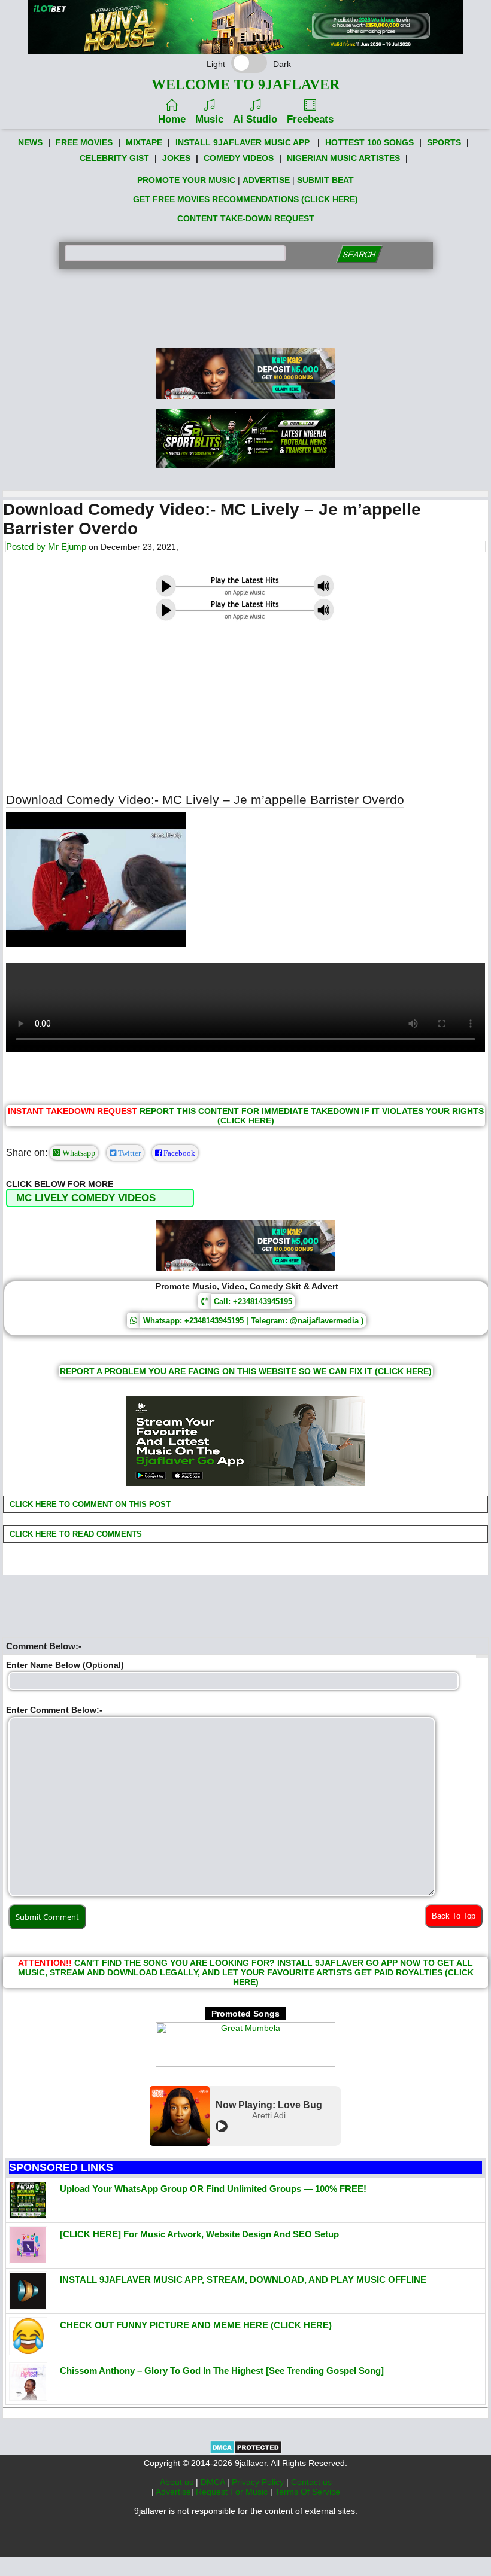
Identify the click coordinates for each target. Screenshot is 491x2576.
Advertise (173, 2492)
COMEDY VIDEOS (239, 158)
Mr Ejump (67, 546)
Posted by (27, 546)
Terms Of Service (307, 2492)
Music (209, 119)
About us (178, 2482)
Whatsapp (78, 1153)
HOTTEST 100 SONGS (369, 142)
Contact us (311, 2482)
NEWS (30, 142)
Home (172, 119)
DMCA (214, 2482)
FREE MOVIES (84, 142)
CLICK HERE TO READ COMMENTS (75, 1534)
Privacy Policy (259, 2482)
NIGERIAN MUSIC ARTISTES (343, 158)
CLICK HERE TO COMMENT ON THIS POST (89, 1504)
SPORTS (444, 142)
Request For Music (233, 2492)
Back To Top (454, 1916)
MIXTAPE (144, 142)
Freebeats (310, 119)
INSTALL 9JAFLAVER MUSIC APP (243, 142)
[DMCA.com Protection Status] (246, 2452)
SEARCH (359, 255)
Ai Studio (255, 119)
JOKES (176, 158)
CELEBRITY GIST (114, 158)
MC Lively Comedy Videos (86, 1198)
